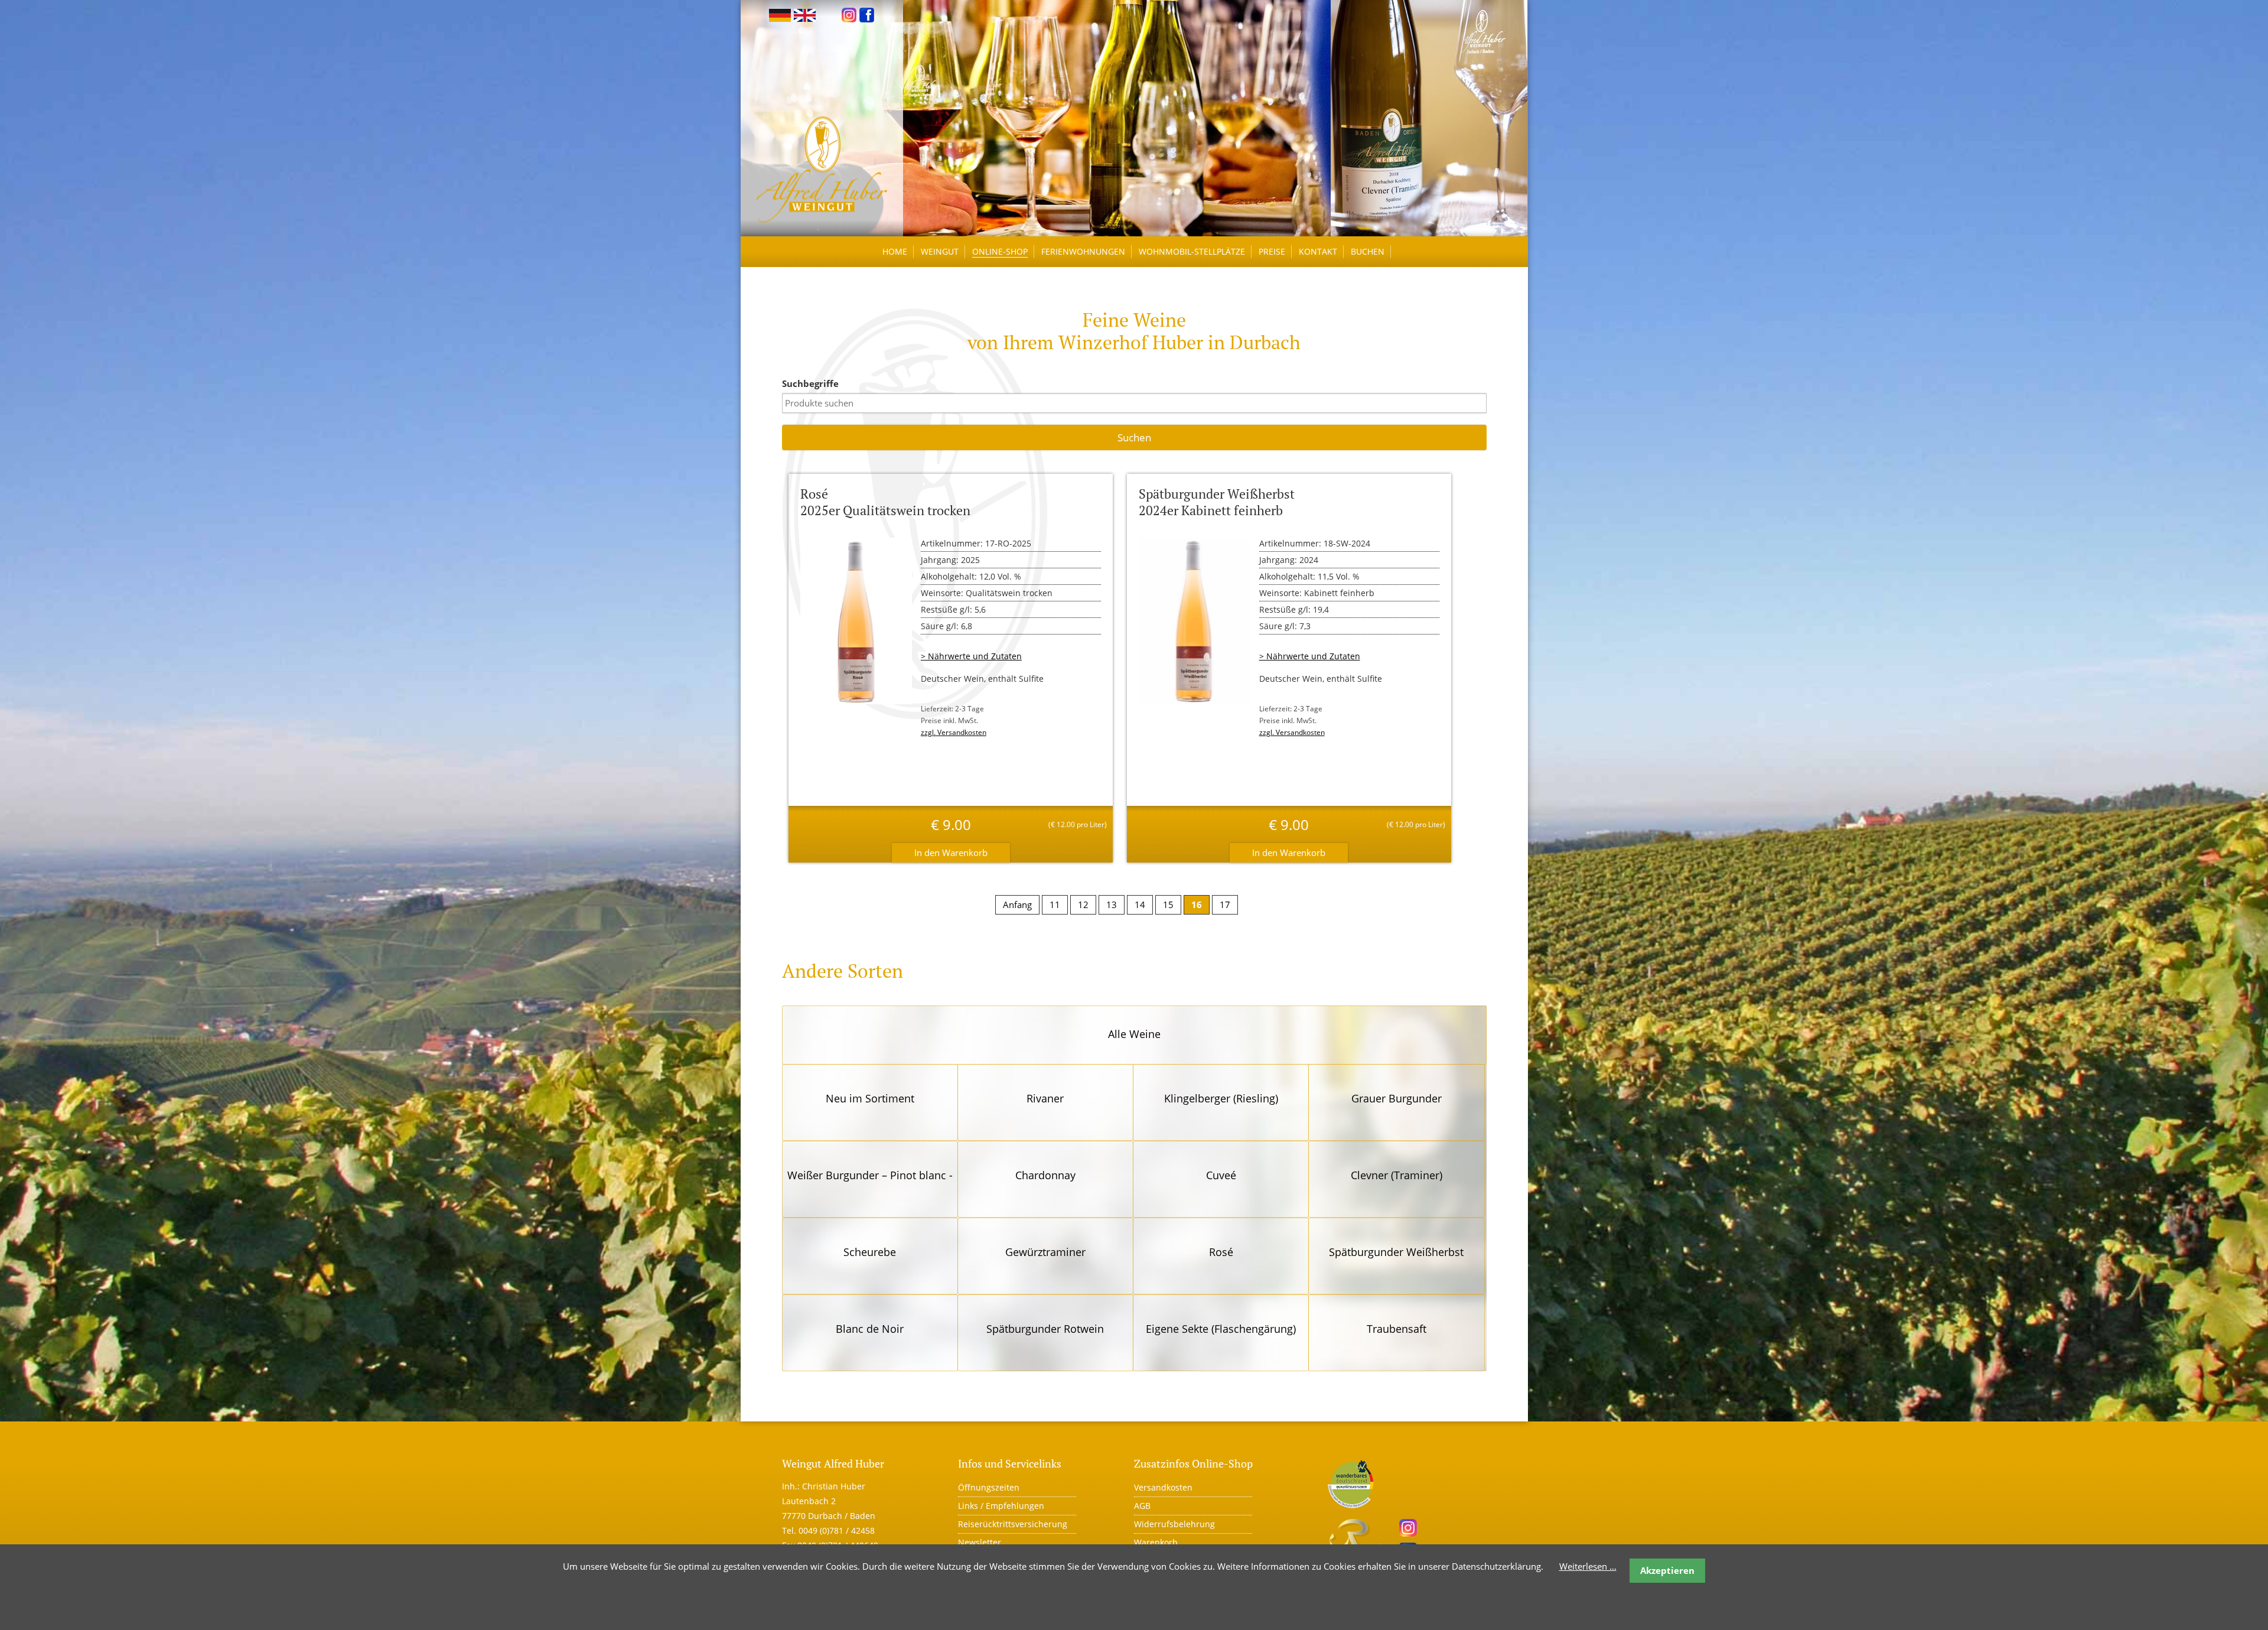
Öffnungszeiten (989, 1487)
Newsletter (980, 1542)
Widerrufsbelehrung (1174, 1524)
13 (1112, 905)
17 (1225, 905)
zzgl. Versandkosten (954, 732)
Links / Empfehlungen (1001, 1506)
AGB (1142, 1506)
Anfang (1017, 905)
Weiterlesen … (1588, 1566)
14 (1140, 905)
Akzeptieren (1667, 1570)
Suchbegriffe (810, 383)
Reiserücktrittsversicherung (1013, 1524)
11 (1055, 905)
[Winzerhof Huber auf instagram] (849, 14)
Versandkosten (1163, 1487)
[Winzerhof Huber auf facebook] (867, 14)
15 (1168, 905)
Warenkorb (1156, 1542)
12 (1083, 905)
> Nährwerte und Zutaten (971, 656)
